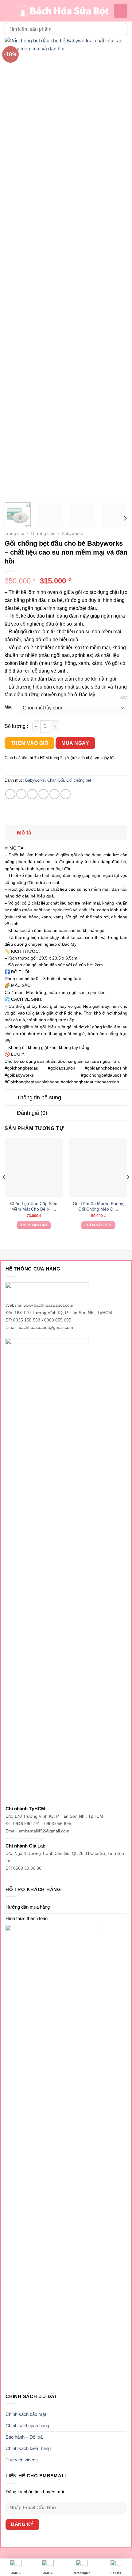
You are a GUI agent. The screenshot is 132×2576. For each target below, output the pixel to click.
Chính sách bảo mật (26, 2414)
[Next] (117, 267)
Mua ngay (75, 743)
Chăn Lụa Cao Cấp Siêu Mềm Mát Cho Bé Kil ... (34, 1206)
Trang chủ (14, 534)
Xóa (124, 697)
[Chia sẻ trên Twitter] (32, 794)
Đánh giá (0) (32, 1113)
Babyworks (72, 534)
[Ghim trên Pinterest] (54, 794)
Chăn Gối (56, 780)
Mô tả (24, 833)
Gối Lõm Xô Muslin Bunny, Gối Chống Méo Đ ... (98, 1206)
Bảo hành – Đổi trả (24, 2437)
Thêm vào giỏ (30, 743)
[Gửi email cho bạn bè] (43, 794)
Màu (9, 707)
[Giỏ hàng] (121, 11)
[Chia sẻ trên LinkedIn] (66, 794)
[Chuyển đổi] (11, 832)
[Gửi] (120, 29)
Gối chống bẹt (79, 780)
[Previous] (15, 267)
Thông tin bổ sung (39, 1098)
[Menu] (8, 11)
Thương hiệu (43, 534)
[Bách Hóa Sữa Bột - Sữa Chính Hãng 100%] (63, 11)
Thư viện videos (22, 2460)
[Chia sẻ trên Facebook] (21, 794)
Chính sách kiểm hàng (28, 2448)
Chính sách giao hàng (27, 2426)
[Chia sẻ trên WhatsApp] (10, 794)
